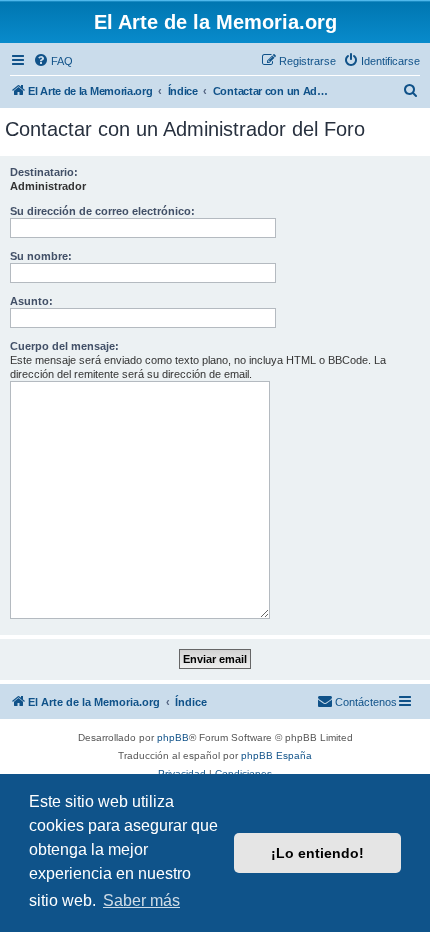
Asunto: (31, 301)
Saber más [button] (141, 900)
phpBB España (276, 755)
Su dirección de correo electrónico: (102, 211)
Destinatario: (44, 172)
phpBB (173, 737)
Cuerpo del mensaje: (64, 346)
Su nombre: (41, 256)
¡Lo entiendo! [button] (317, 853)
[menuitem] (53, 61)
